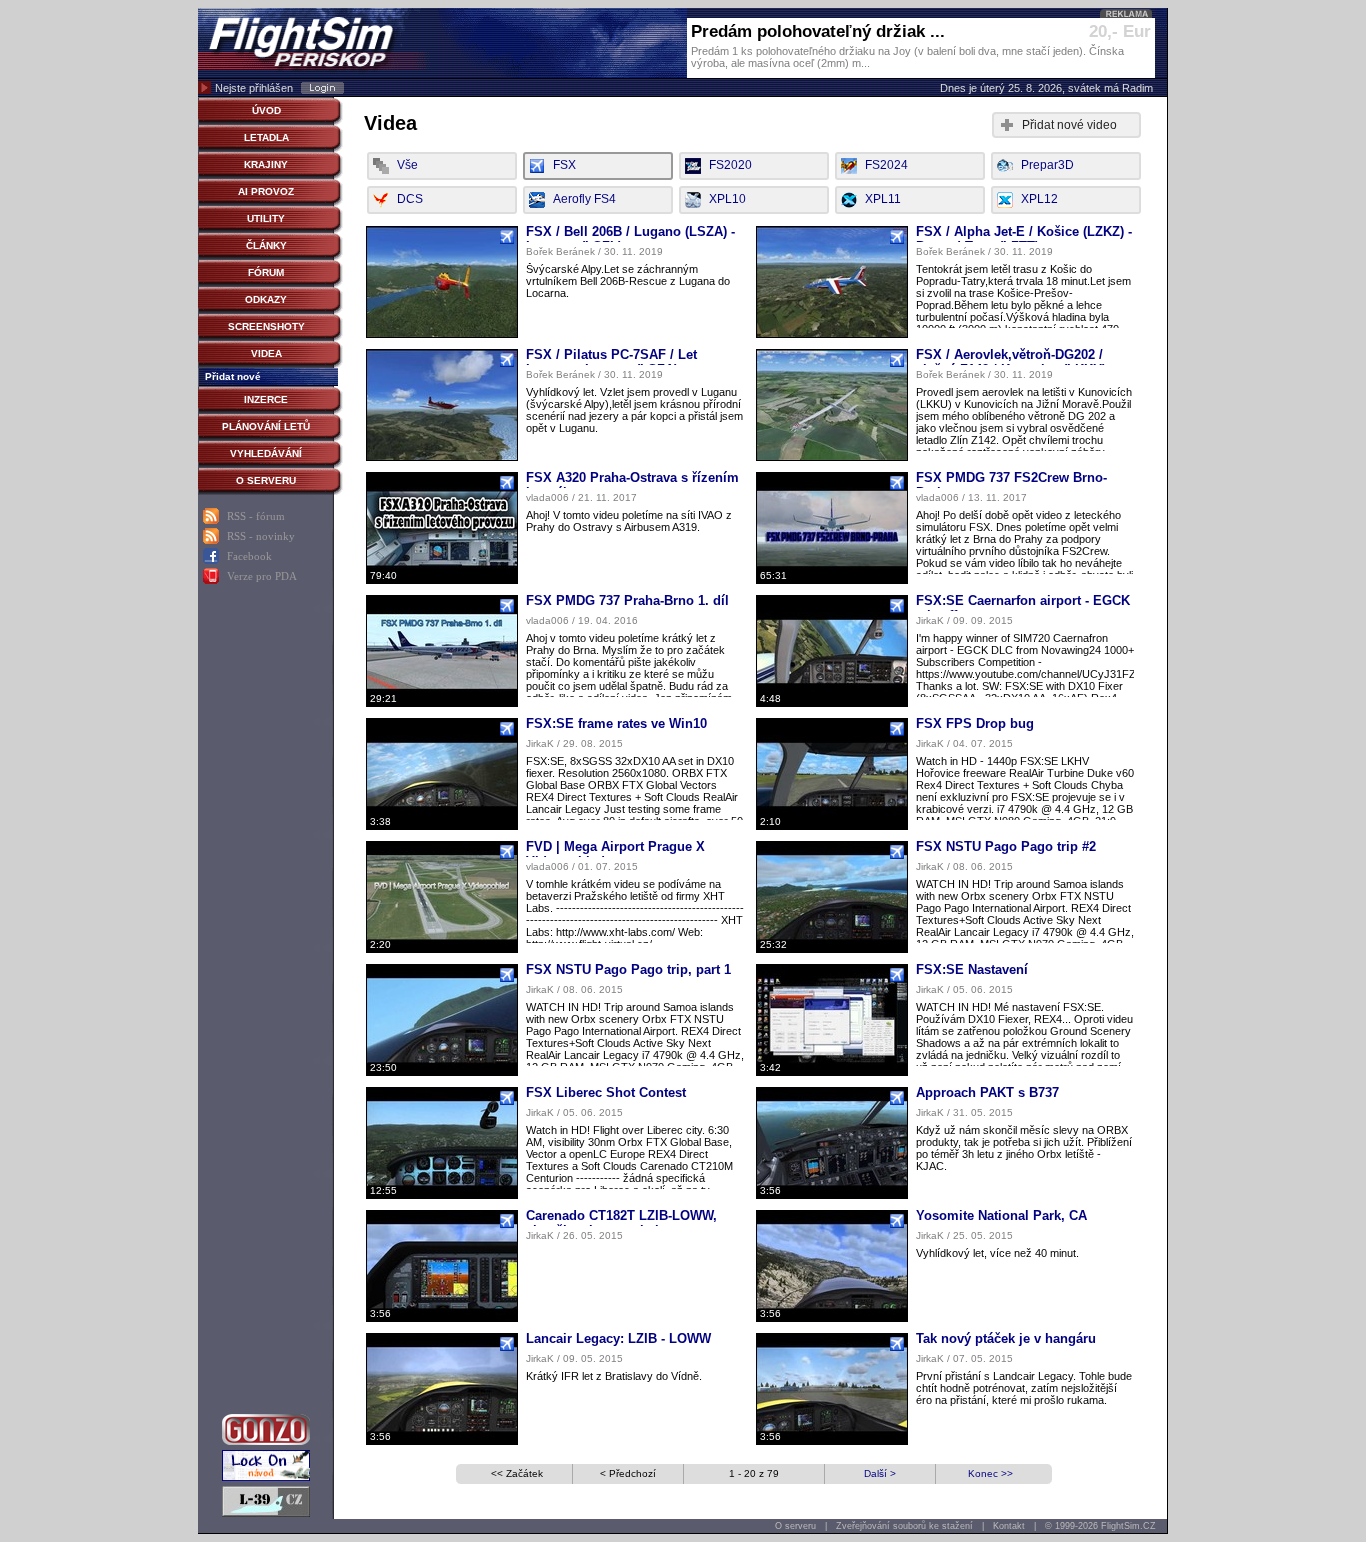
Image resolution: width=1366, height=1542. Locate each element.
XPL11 (883, 199)
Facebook (249, 556)
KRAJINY (266, 164)
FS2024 (886, 165)
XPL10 (727, 199)
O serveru (795, 1526)
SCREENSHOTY (266, 326)
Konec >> (990, 1473)
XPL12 (1039, 199)
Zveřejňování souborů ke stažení (904, 1526)
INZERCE (266, 399)
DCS (410, 199)
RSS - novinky (261, 536)
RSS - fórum (256, 516)
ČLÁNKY (266, 245)
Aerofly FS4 (584, 199)
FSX (564, 165)
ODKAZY (266, 299)
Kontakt (1009, 1526)
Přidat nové (233, 376)
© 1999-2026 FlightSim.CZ (1100, 1526)
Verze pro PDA (262, 576)
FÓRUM (266, 272)
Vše (407, 165)
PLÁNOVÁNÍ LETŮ (266, 426)
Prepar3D (1047, 165)
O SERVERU (266, 480)
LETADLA (266, 137)
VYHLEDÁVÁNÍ (266, 453)
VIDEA (266, 353)
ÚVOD (266, 110)
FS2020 (730, 165)
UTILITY (266, 218)
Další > (880, 1473)
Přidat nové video (1069, 125)
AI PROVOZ (266, 191)
